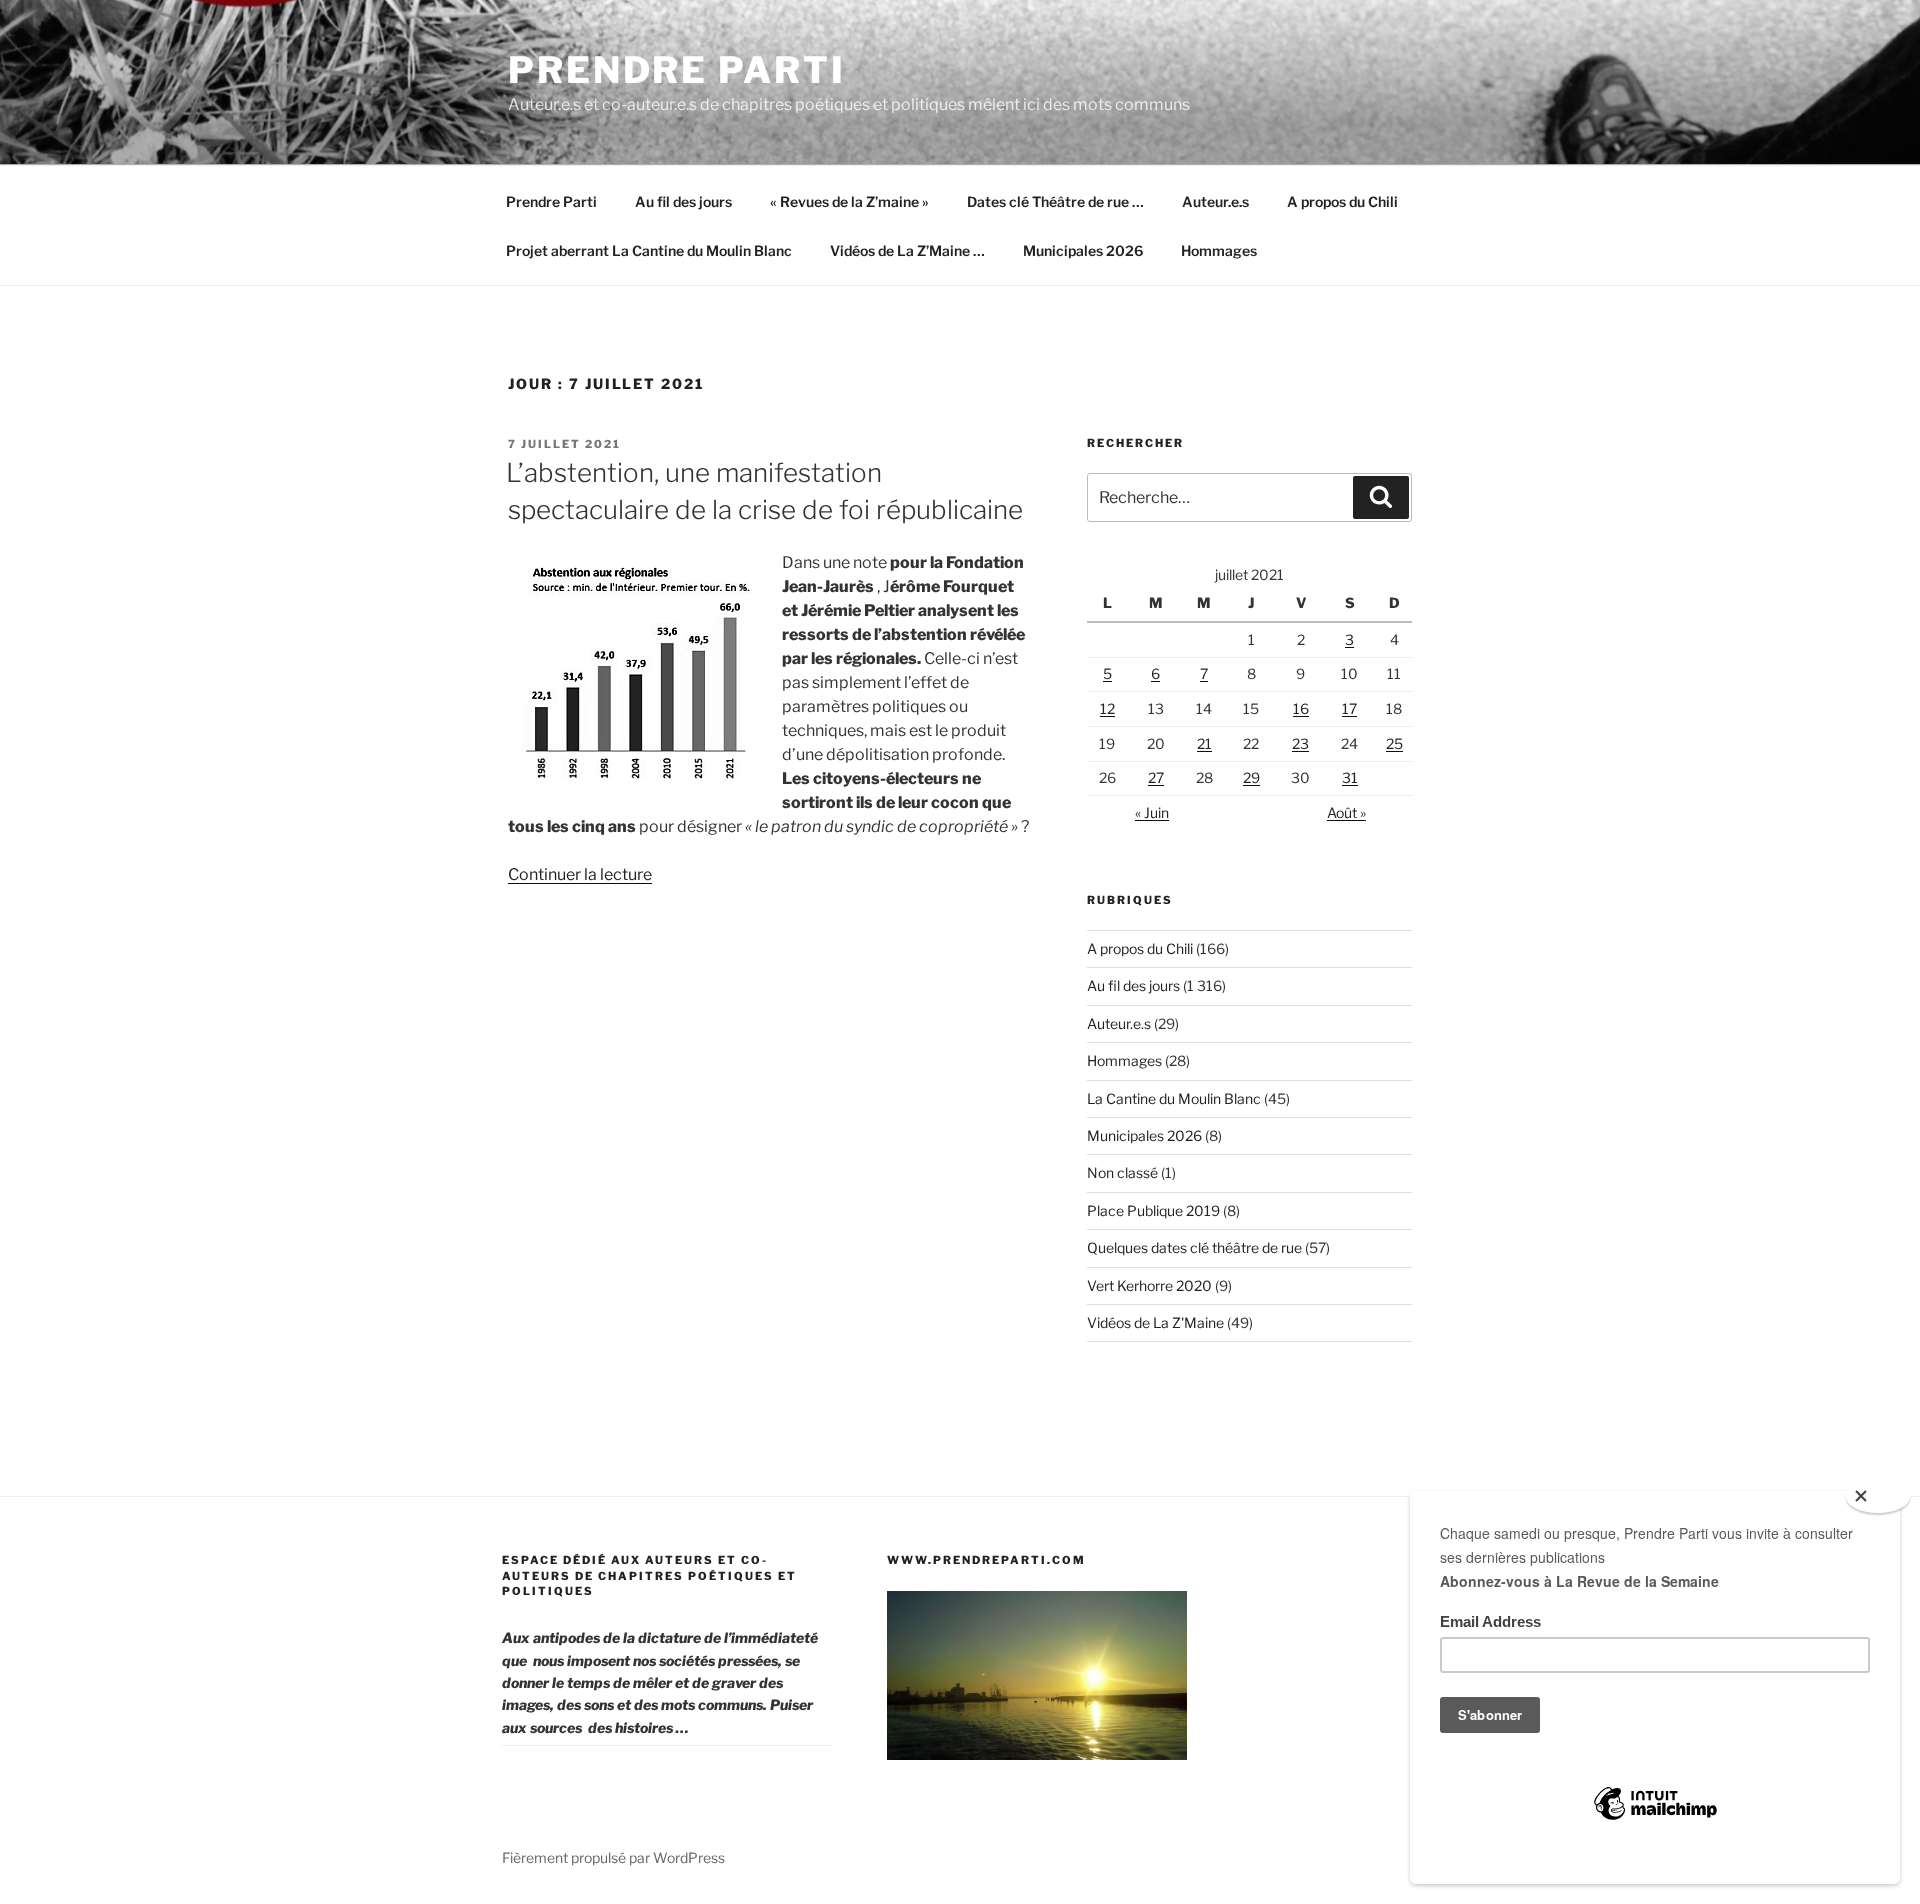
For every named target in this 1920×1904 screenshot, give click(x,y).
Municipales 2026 (1083, 250)
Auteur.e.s (1215, 201)
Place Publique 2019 (1153, 1210)
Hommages (1219, 250)
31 (1350, 777)
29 (1251, 777)
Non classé (1122, 1172)
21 (1204, 743)
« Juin (1152, 812)
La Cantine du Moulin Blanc (1174, 1098)
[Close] (1878, 1497)
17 (1349, 708)
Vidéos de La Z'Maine (1155, 1322)
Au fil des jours (683, 201)
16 (1301, 708)
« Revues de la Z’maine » (849, 201)
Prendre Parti (676, 70)
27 (1156, 777)
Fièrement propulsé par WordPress (613, 1857)
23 (1300, 743)
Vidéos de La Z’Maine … (907, 250)
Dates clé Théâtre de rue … (1055, 201)
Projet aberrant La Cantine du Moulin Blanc (649, 250)
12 (1107, 708)
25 (1394, 743)
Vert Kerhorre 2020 (1149, 1285)
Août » (1346, 812)
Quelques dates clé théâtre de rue (1194, 1247)
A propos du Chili (1342, 201)
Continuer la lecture (580, 874)
